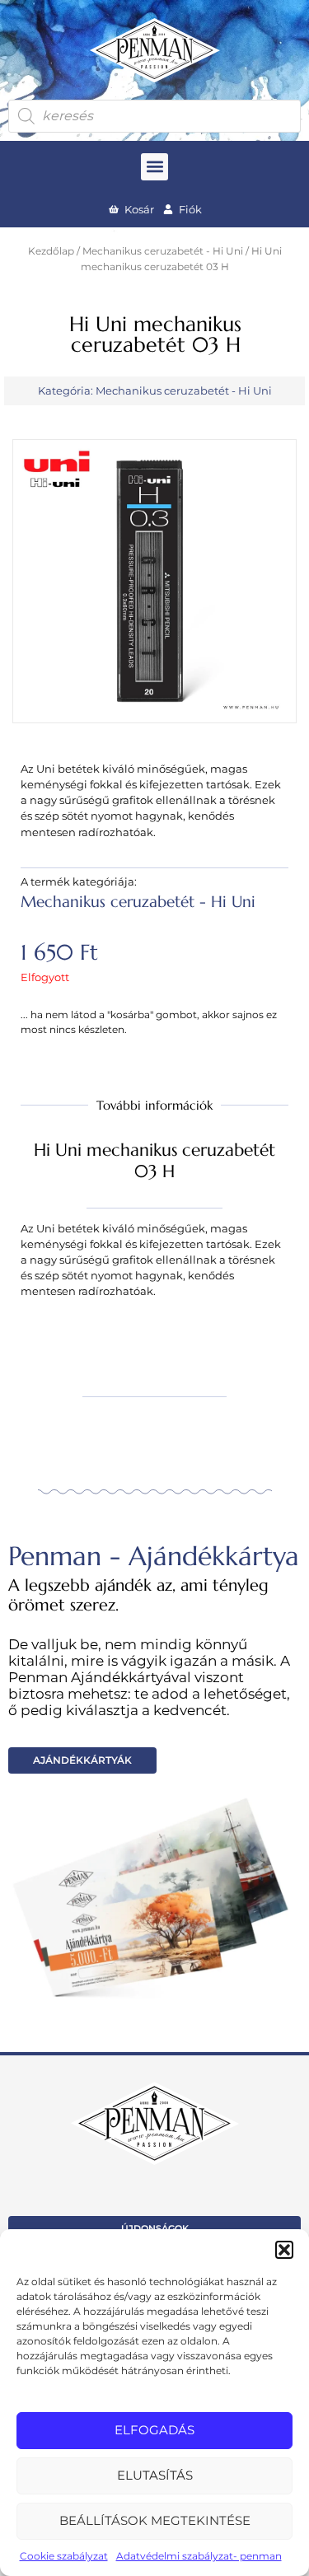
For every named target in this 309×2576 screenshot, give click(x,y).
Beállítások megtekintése (155, 2520)
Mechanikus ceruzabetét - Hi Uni (163, 251)
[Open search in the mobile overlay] (154, 116)
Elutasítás (155, 2475)
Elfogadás (154, 2430)
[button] (284, 2250)
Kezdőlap (51, 251)
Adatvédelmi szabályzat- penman (199, 2556)
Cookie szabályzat (64, 2556)
